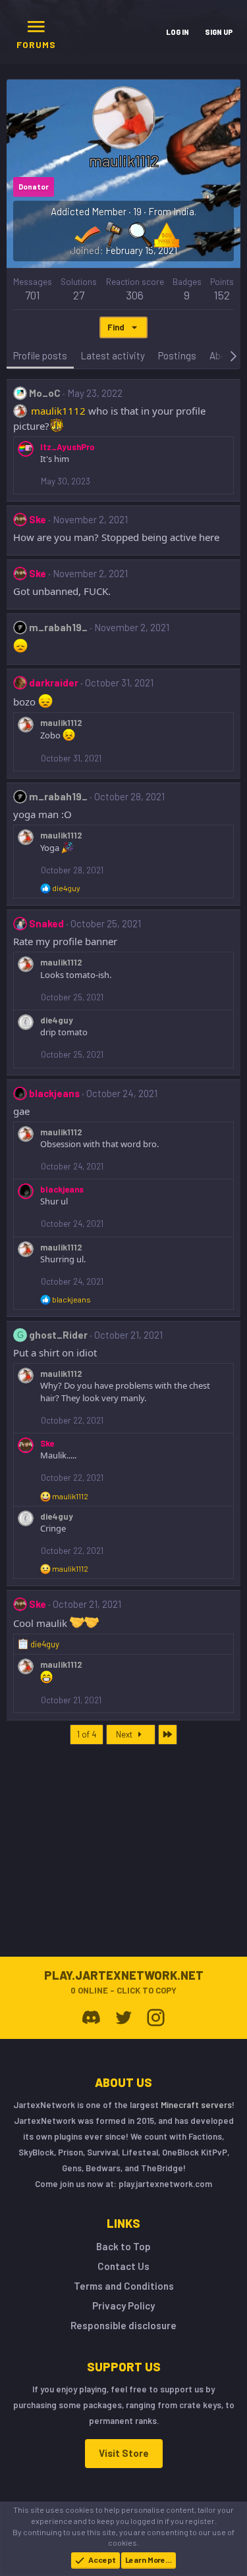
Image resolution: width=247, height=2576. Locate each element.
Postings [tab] (177, 355)
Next (125, 1734)
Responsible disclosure (123, 2325)
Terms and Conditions (124, 2286)
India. (185, 211)
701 (33, 295)
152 (222, 295)
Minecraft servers (196, 2105)
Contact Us (123, 2266)
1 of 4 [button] (87, 1734)
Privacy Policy (123, 2306)
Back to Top (123, 2246)
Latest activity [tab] (113, 355)
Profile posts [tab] (40, 355)
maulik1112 (58, 411)
